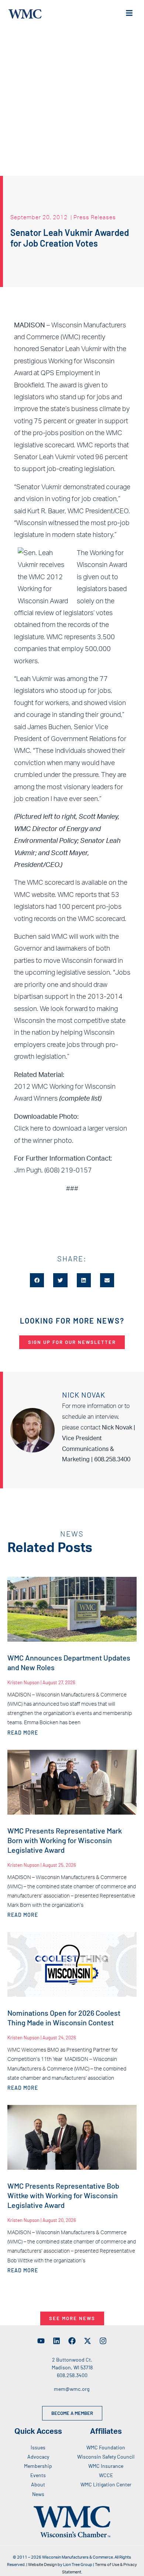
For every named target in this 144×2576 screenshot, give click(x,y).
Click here (29, 1129)
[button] (37, 1280)
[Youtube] (41, 2341)
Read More (23, 1733)
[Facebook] (72, 2341)
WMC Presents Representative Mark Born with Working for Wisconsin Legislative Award (65, 1840)
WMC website (34, 895)
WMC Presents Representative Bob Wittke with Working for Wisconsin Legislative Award (63, 2195)
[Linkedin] (56, 2341)
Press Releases (95, 217)
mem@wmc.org (72, 2389)
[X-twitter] (88, 2341)
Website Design (42, 2565)
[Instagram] (103, 2341)
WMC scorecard (50, 883)
